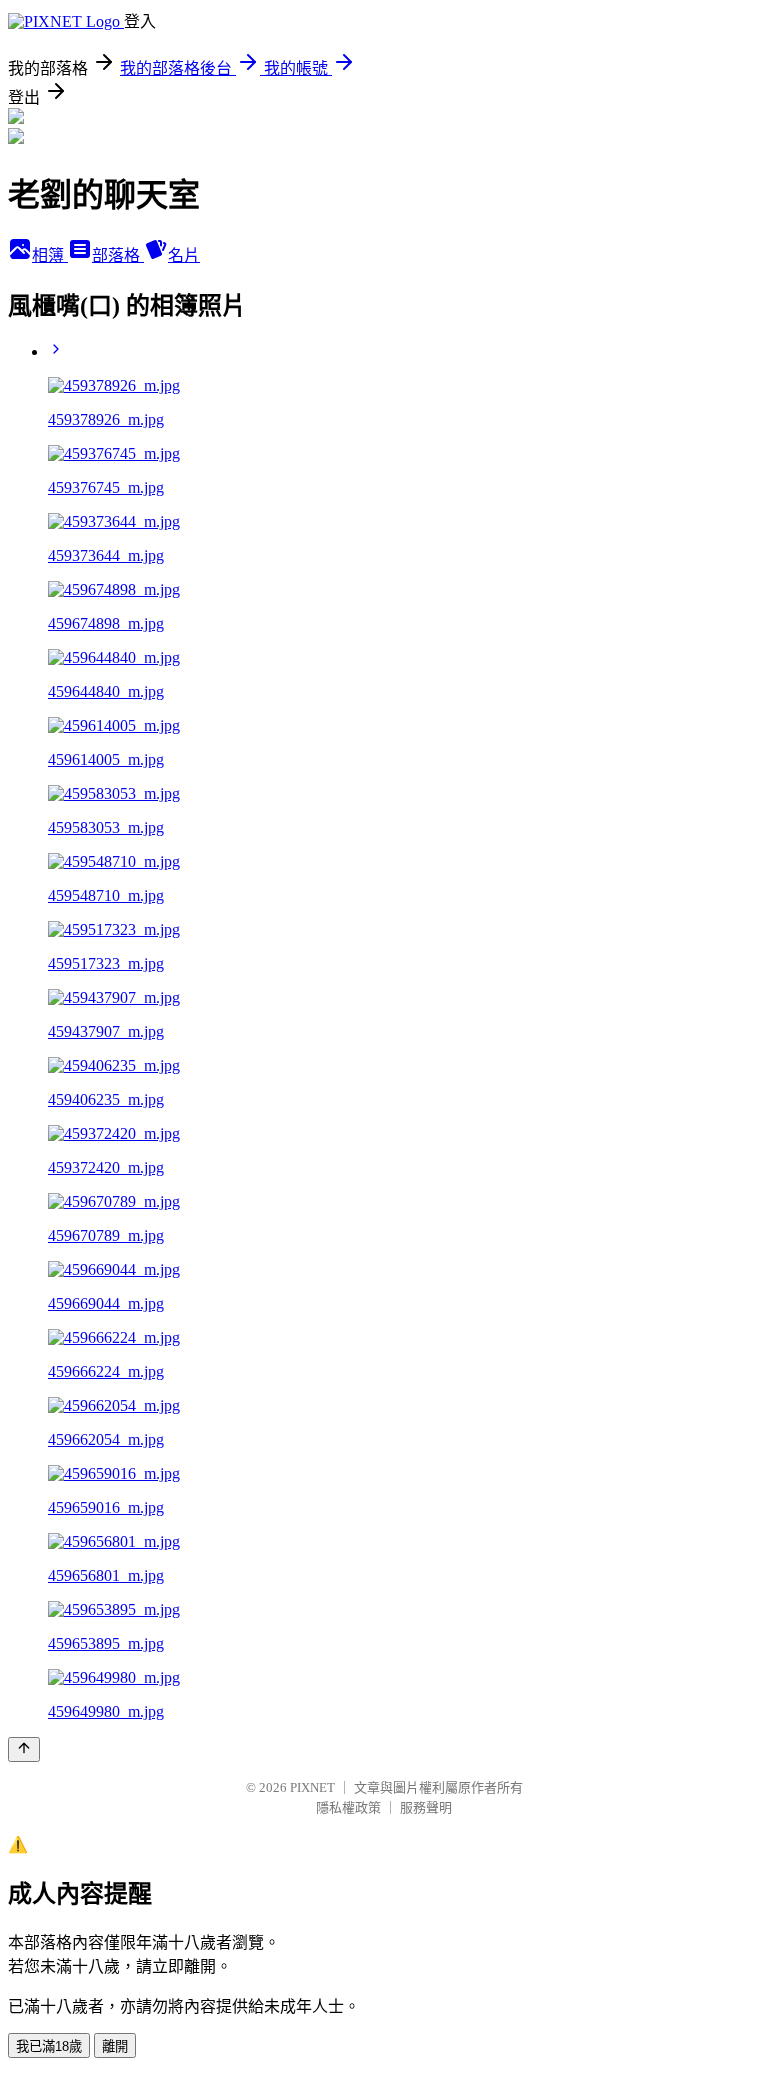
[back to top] (24, 1749)
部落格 (118, 255)
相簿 (50, 255)
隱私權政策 (348, 1807)
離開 (115, 2046)
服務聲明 (426, 1807)
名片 (184, 255)
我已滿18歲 (49, 2046)
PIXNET (312, 1787)
